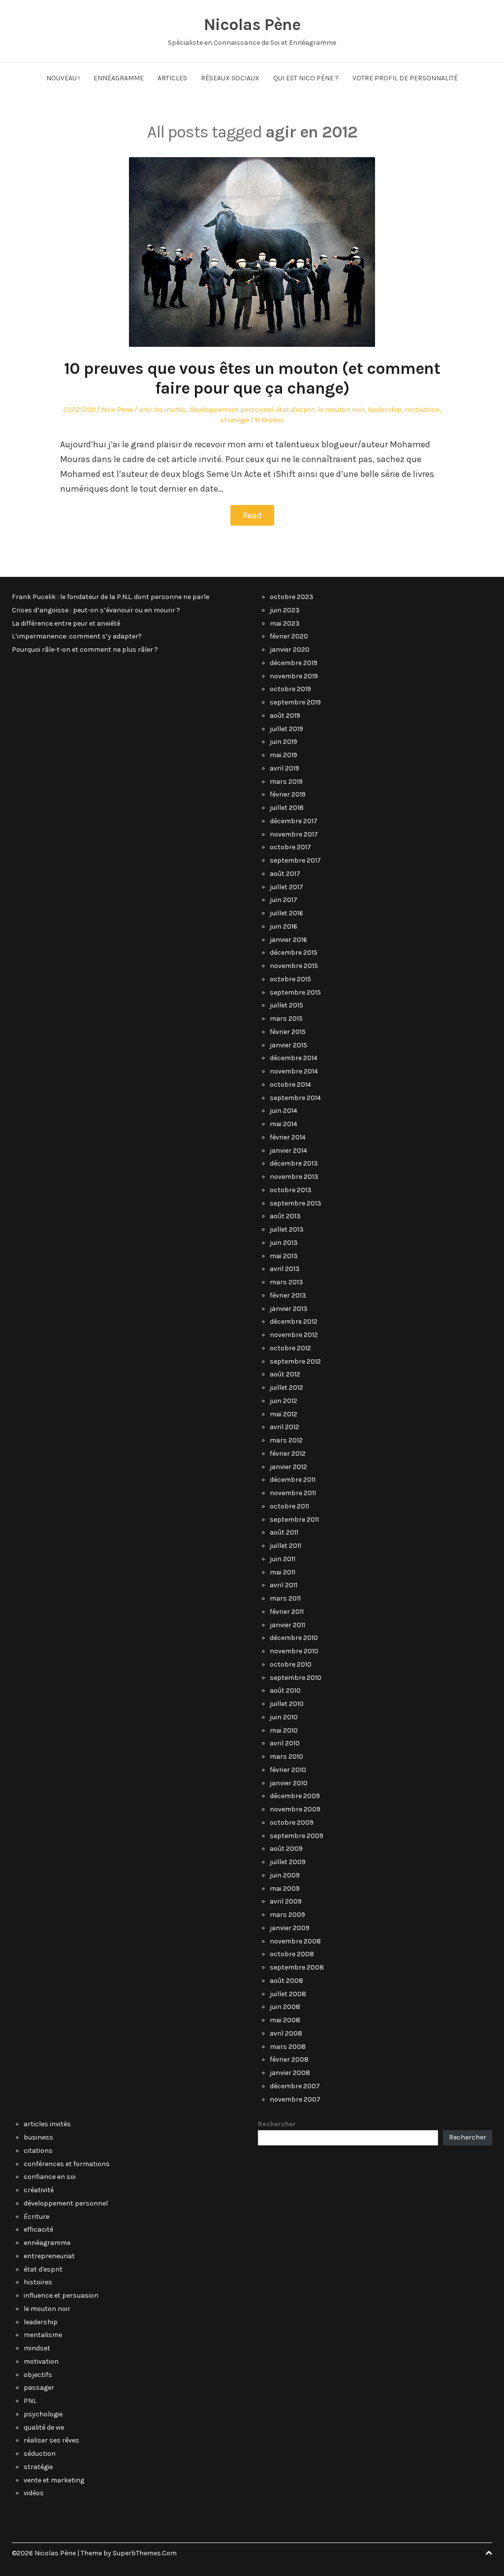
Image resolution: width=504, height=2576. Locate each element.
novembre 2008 (295, 1941)
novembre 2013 (294, 1177)
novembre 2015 (294, 966)
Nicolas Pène (252, 25)
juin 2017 (283, 900)
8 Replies (269, 420)
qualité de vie (44, 2427)
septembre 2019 (295, 702)
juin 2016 (283, 926)
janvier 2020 (290, 650)
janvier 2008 (290, 2073)
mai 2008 (285, 2020)
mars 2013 (286, 1282)
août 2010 (285, 1690)
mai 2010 (284, 1730)
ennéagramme (47, 2243)
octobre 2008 (292, 1954)
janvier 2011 (287, 1625)
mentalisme (43, 2335)
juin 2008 (285, 2007)
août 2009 (286, 1849)
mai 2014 (283, 1124)
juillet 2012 (286, 1388)
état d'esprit (296, 410)
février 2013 (288, 1295)
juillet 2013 (287, 1229)
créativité (39, 2190)
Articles (172, 78)
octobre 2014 (290, 1085)
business (38, 2137)
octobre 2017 (290, 847)
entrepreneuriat (49, 2256)
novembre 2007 (295, 2099)
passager (39, 2388)
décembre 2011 (293, 1480)
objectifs (38, 2375)
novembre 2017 (294, 834)
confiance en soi (50, 2177)
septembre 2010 (296, 1678)
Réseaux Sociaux (230, 78)
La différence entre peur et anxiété (66, 623)
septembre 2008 (297, 1967)
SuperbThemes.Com (145, 2553)
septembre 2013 (296, 1203)
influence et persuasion (61, 2295)
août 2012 (285, 1374)
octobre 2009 (292, 1823)
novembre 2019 (294, 676)
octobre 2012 (290, 1348)
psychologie (43, 2414)
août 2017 (285, 874)
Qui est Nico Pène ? (306, 78)
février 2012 (288, 1454)
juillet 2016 (286, 913)
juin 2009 (285, 1875)
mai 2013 (284, 1256)
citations (38, 2151)
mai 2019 (283, 755)
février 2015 (288, 1032)
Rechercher (277, 2124)
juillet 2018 (287, 808)
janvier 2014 (288, 1151)
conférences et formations (67, 2164)
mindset (37, 2348)
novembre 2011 (293, 1493)
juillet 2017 (286, 887)
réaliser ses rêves (51, 2440)
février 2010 (288, 1770)
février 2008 (289, 2059)
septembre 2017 (295, 860)
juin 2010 (284, 1717)
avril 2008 (286, 2033)
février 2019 (288, 794)
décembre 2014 (294, 1058)
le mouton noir (341, 410)
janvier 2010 (289, 1783)
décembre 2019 (294, 663)
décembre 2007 (295, 2086)
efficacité (38, 2229)
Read (252, 515)
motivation (422, 410)
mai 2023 (285, 623)
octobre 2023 (292, 597)
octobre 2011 (289, 1506)
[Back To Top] (489, 2553)
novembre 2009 (295, 1809)
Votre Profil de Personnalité (405, 78)
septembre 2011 (294, 1520)
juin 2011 (283, 1559)
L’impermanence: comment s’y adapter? (77, 636)
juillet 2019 (286, 729)
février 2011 (287, 1612)
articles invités (162, 410)
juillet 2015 (286, 1005)
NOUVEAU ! (63, 78)
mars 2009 (287, 1915)
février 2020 (289, 636)
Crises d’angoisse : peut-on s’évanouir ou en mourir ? (96, 610)
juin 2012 (283, 1401)
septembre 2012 (295, 1361)
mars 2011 (285, 1598)
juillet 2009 (288, 1862)
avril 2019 (284, 768)
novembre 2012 (294, 1335)
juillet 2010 (287, 1704)
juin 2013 (284, 1243)
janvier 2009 (290, 1928)
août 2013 (285, 1216)
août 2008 (286, 1981)
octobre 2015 (290, 979)
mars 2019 (286, 782)
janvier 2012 (288, 1467)
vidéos (34, 2493)
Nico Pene (117, 410)
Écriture (36, 2217)
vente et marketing (54, 2480)
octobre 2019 (290, 689)
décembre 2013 (294, 1163)
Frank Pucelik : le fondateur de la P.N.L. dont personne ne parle (110, 597)
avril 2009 (286, 1901)
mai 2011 (283, 1572)
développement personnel (231, 410)
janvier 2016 (288, 940)
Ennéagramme (119, 78)
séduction (40, 2454)
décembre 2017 (294, 821)
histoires (38, 2282)
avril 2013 (285, 1269)
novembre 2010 (294, 1651)
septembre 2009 (297, 1836)
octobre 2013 (291, 1190)
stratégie (235, 420)
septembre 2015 (295, 992)
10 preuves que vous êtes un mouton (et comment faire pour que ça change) (252, 379)
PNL (30, 2401)
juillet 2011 (285, 1546)
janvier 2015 (288, 1045)
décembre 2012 (294, 1321)
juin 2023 (285, 610)
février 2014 (288, 1137)
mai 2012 (283, 1414)
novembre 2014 (294, 1071)
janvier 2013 (289, 1309)
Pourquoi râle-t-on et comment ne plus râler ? (85, 650)
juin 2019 (283, 742)
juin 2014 (283, 1111)
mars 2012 (286, 1440)
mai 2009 (285, 1889)
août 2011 (284, 1532)
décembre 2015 (294, 953)
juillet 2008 (288, 1994)
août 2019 (285, 716)
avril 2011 (283, 1585)
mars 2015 (286, 1019)
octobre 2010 (291, 1664)
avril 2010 (285, 1743)
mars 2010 (286, 1756)
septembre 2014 (295, 1098)
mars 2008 (288, 2047)
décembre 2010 (294, 1638)
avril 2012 (284, 1427)
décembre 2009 (295, 1796)
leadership (385, 410)
